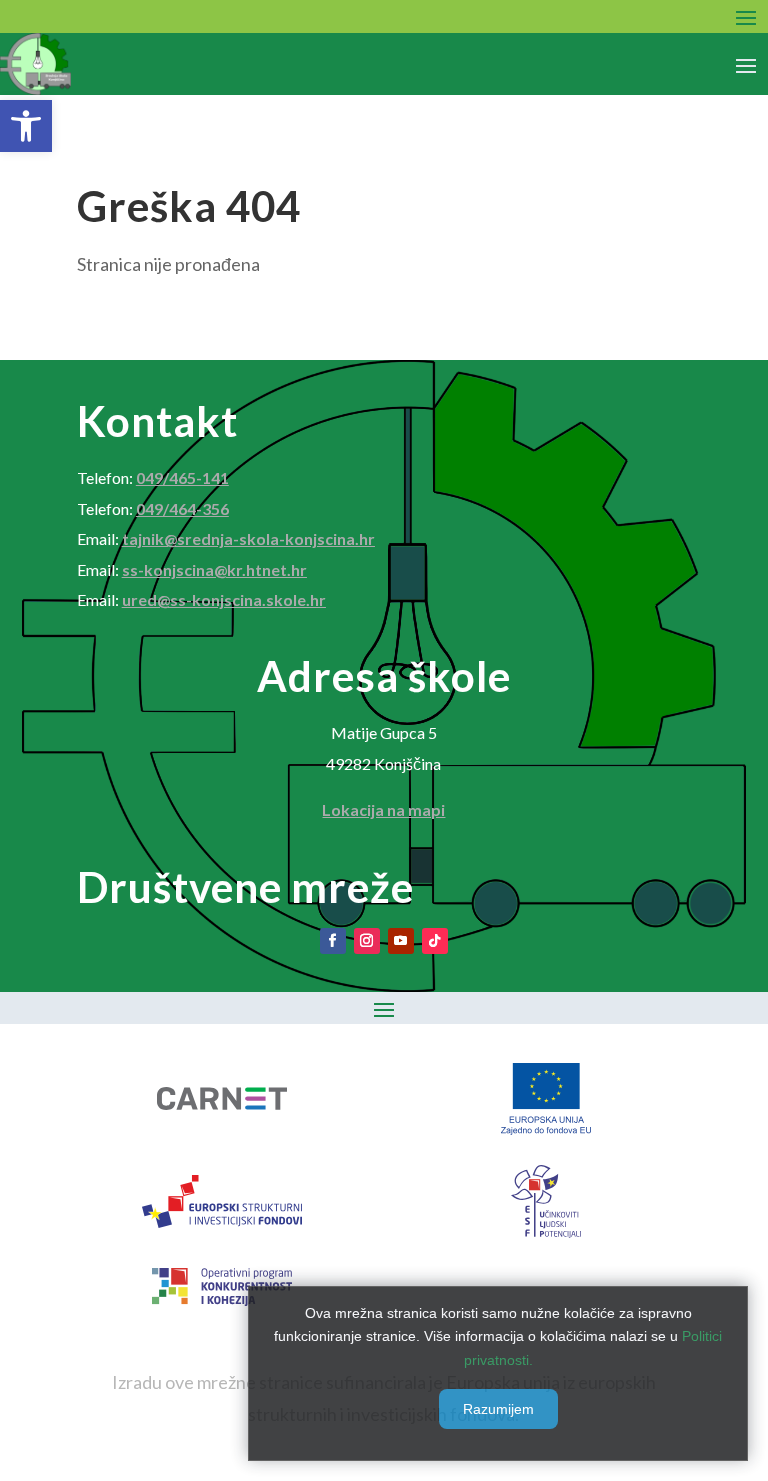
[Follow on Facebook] (333, 941)
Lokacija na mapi (383, 809)
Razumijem (498, 1409)
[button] (26, 126)
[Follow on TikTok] (435, 941)
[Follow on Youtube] (401, 941)
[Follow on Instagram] (367, 941)
